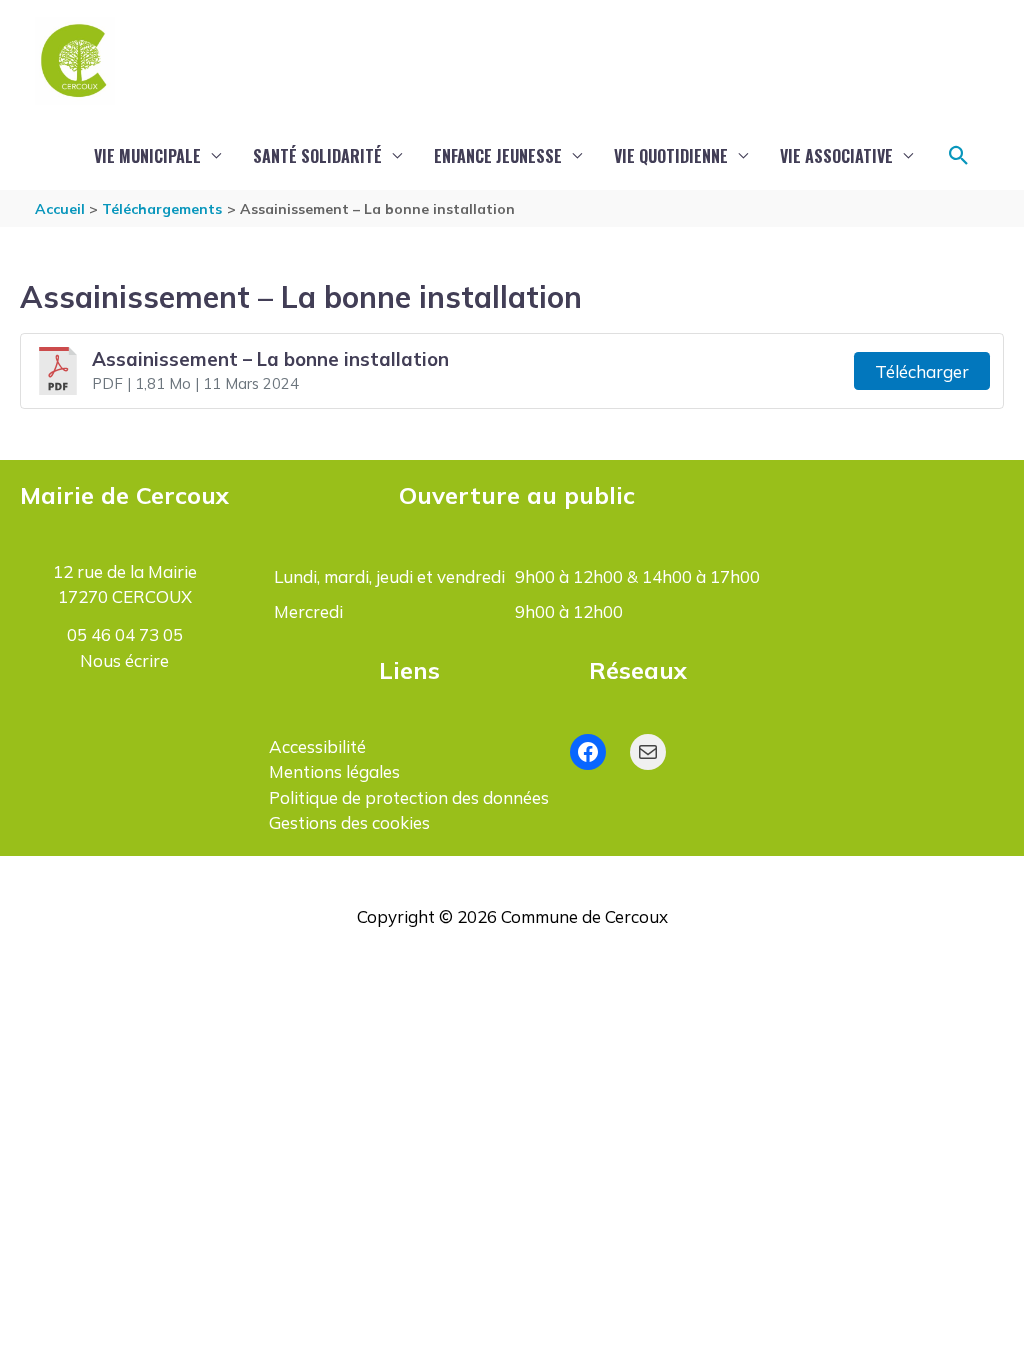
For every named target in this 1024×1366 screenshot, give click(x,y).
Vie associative (836, 156)
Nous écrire (124, 660)
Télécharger (922, 371)
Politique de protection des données (409, 797)
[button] (959, 156)
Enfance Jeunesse (498, 156)
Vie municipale (147, 156)
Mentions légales (334, 771)
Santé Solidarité (317, 156)
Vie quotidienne (671, 156)
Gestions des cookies (349, 822)
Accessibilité (317, 746)
